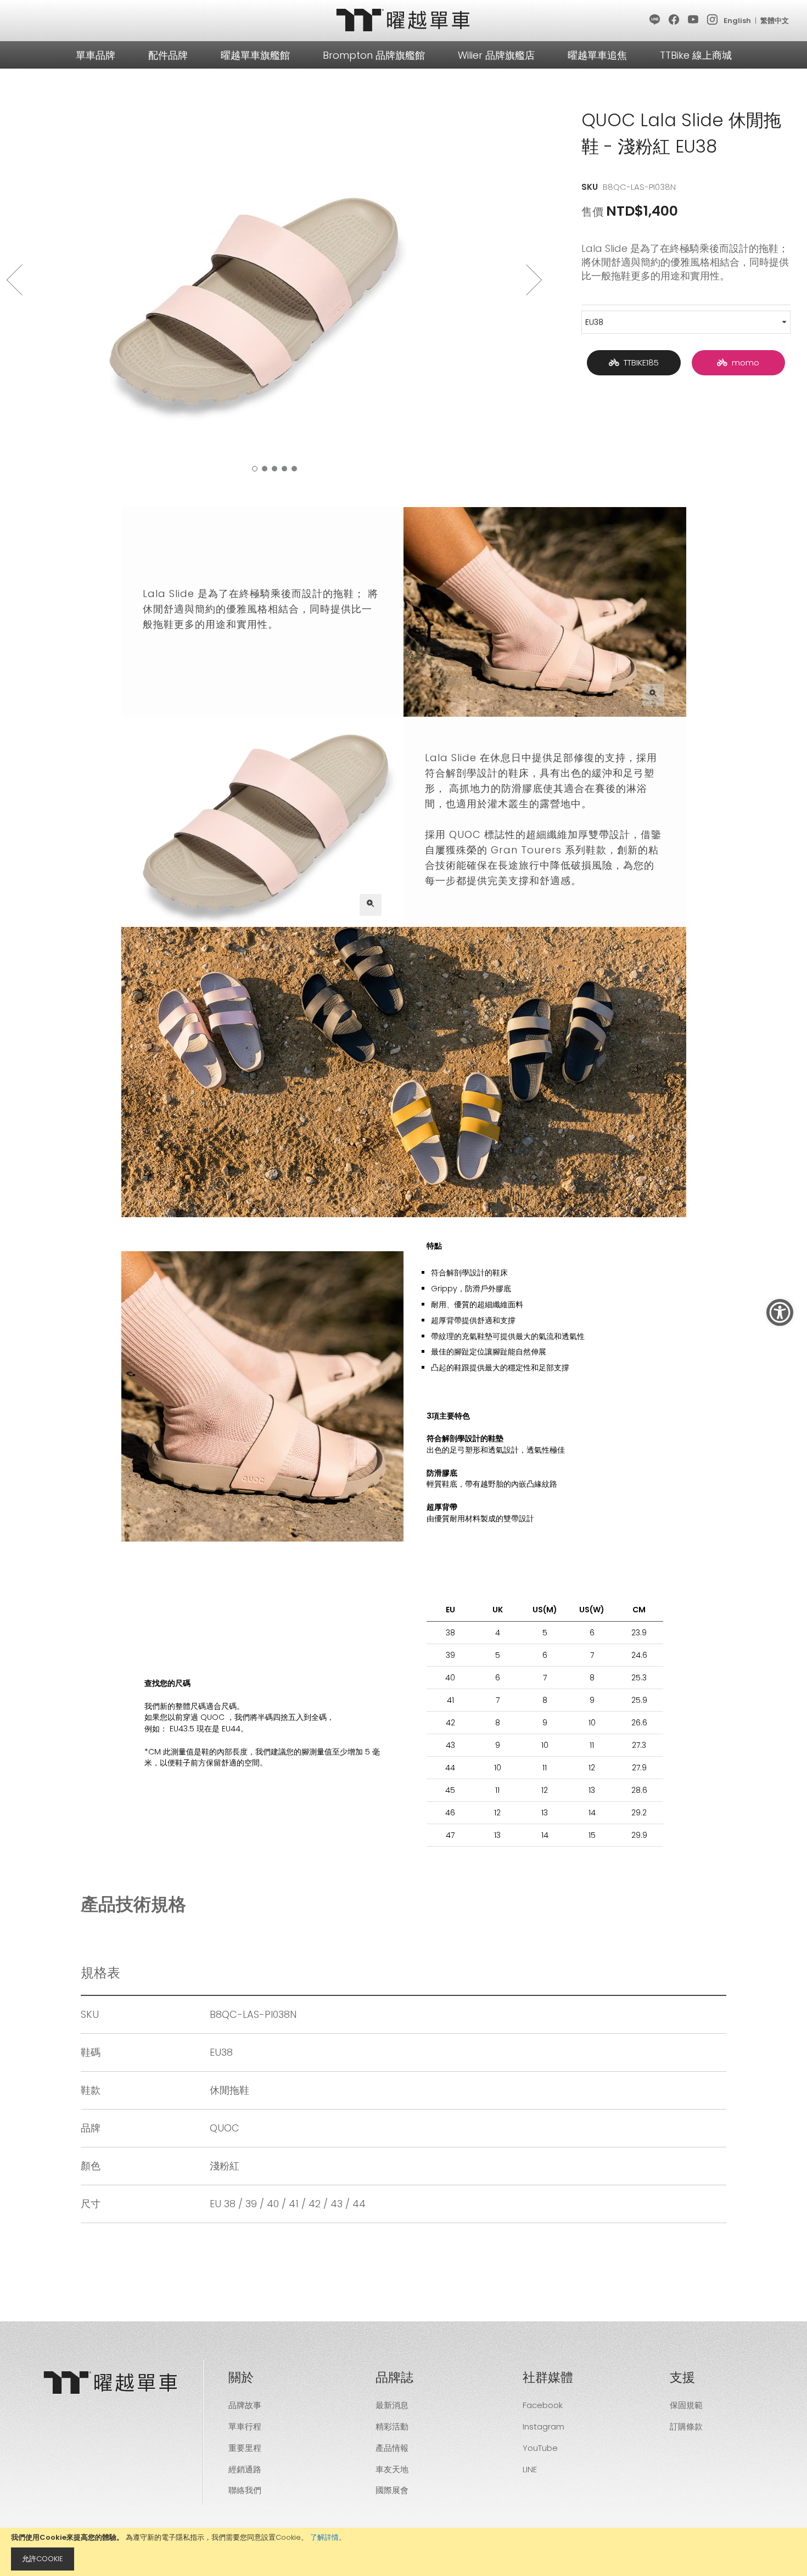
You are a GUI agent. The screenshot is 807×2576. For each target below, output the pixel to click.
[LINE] (655, 20)
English (737, 21)
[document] (403, 2552)
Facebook (543, 2405)
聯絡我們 (245, 2490)
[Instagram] (713, 20)
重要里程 (245, 2448)
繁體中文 (775, 21)
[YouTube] (694, 20)
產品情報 (392, 2448)
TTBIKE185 (639, 362)
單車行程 (245, 2426)
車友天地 (392, 2469)
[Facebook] (674, 20)
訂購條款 (686, 2426)
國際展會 (392, 2490)
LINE (530, 2469)
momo (743, 362)
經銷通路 (245, 2469)
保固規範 (686, 2405)
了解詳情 (324, 2537)
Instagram (543, 2426)
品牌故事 (245, 2405)
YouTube (540, 2448)
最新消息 (392, 2405)
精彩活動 (392, 2426)
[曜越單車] (403, 20)
